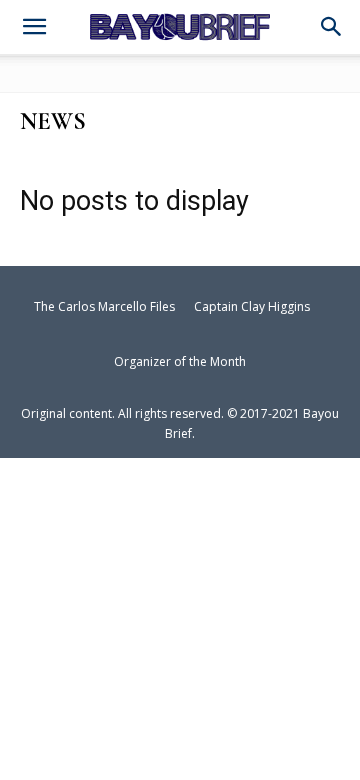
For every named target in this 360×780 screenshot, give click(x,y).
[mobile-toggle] (34, 29)
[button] (332, 28)
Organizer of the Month (180, 361)
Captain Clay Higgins (252, 306)
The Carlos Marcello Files (104, 306)
